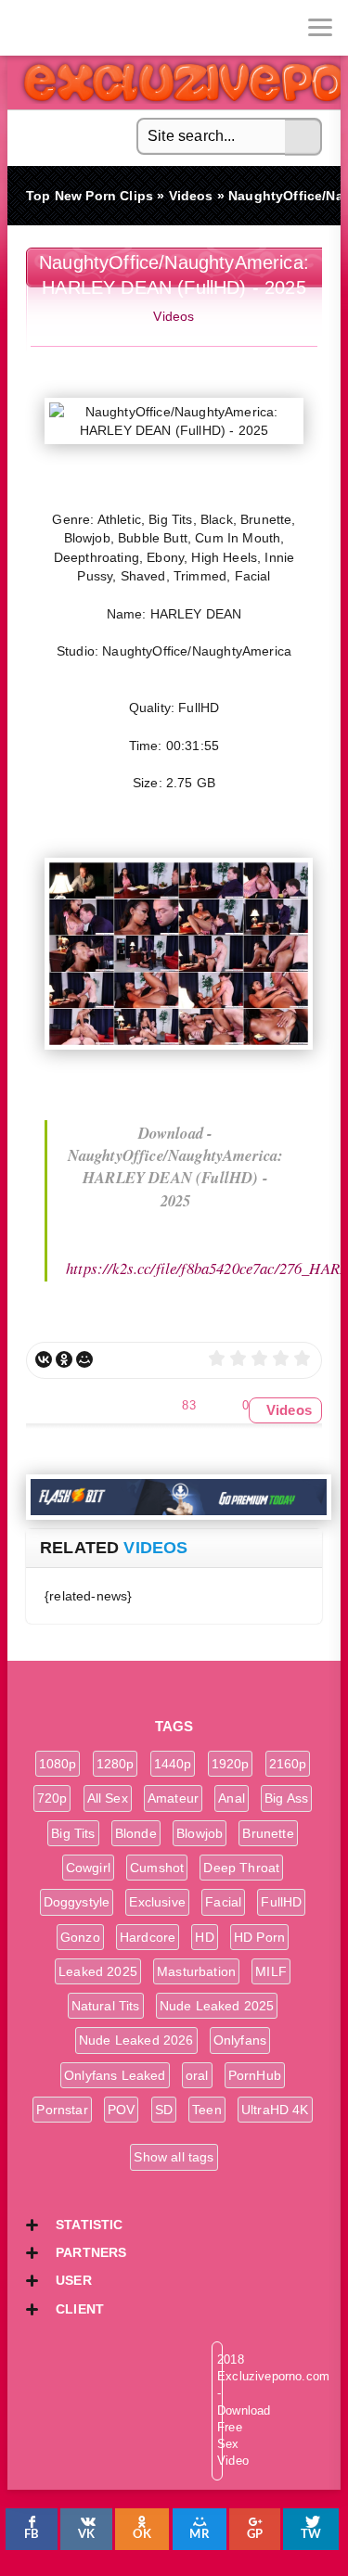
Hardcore (148, 1937)
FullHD (281, 1902)
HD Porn (259, 1937)
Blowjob (200, 1833)
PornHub (255, 2075)
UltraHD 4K (275, 2110)
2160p (288, 1764)
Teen (207, 2110)
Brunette (268, 1833)
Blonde (136, 1833)
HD (204, 1937)
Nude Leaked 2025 (217, 2006)
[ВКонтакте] (44, 1359)
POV (122, 2110)
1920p (231, 1764)
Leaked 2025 (98, 1971)
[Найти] (303, 137)
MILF (271, 1971)
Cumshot (157, 1868)
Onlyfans (240, 2040)
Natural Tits (106, 2006)
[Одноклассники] (64, 1359)
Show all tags (174, 2157)
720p (52, 1798)
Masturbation (196, 1971)
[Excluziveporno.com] (28, 28)
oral (197, 2075)
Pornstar (62, 2110)
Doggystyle (77, 1902)
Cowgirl (88, 1868)
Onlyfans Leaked (115, 2075)
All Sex (108, 1798)
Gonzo (80, 1937)
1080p (58, 1764)
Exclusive (157, 1902)
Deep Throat (241, 1868)
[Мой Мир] (84, 1359)
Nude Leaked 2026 (136, 2040)
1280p (116, 1764)
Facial (223, 1902)
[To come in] (84, 28)
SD (164, 2110)
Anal (232, 1798)
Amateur (173, 1798)
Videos (174, 316)
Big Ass (286, 1798)
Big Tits (73, 1833)
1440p (173, 1764)
